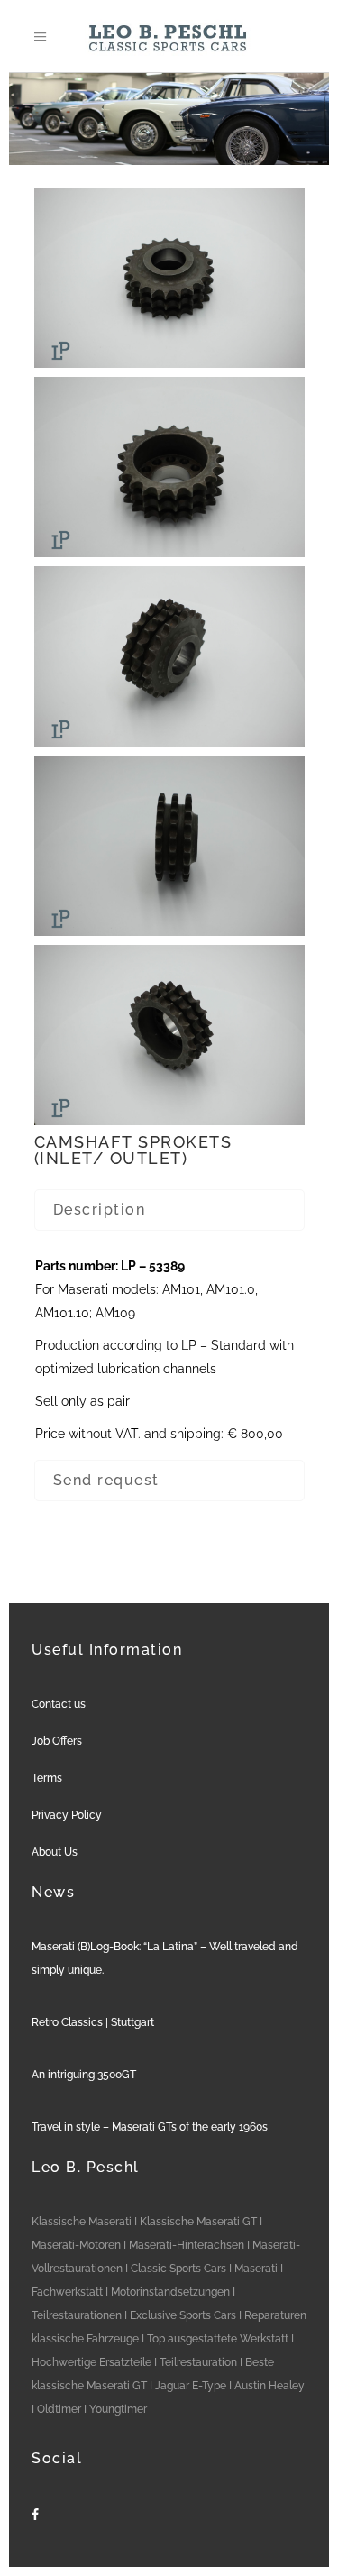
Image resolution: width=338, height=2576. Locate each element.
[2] (169, 467)
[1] (169, 278)
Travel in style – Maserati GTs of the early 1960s (150, 2127)
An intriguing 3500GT (84, 2075)
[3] (169, 656)
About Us (55, 1852)
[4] (169, 846)
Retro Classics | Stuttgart (93, 2022)
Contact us (59, 1704)
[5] (169, 1035)
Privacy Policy (67, 1815)
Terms (47, 1778)
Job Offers (57, 1741)
